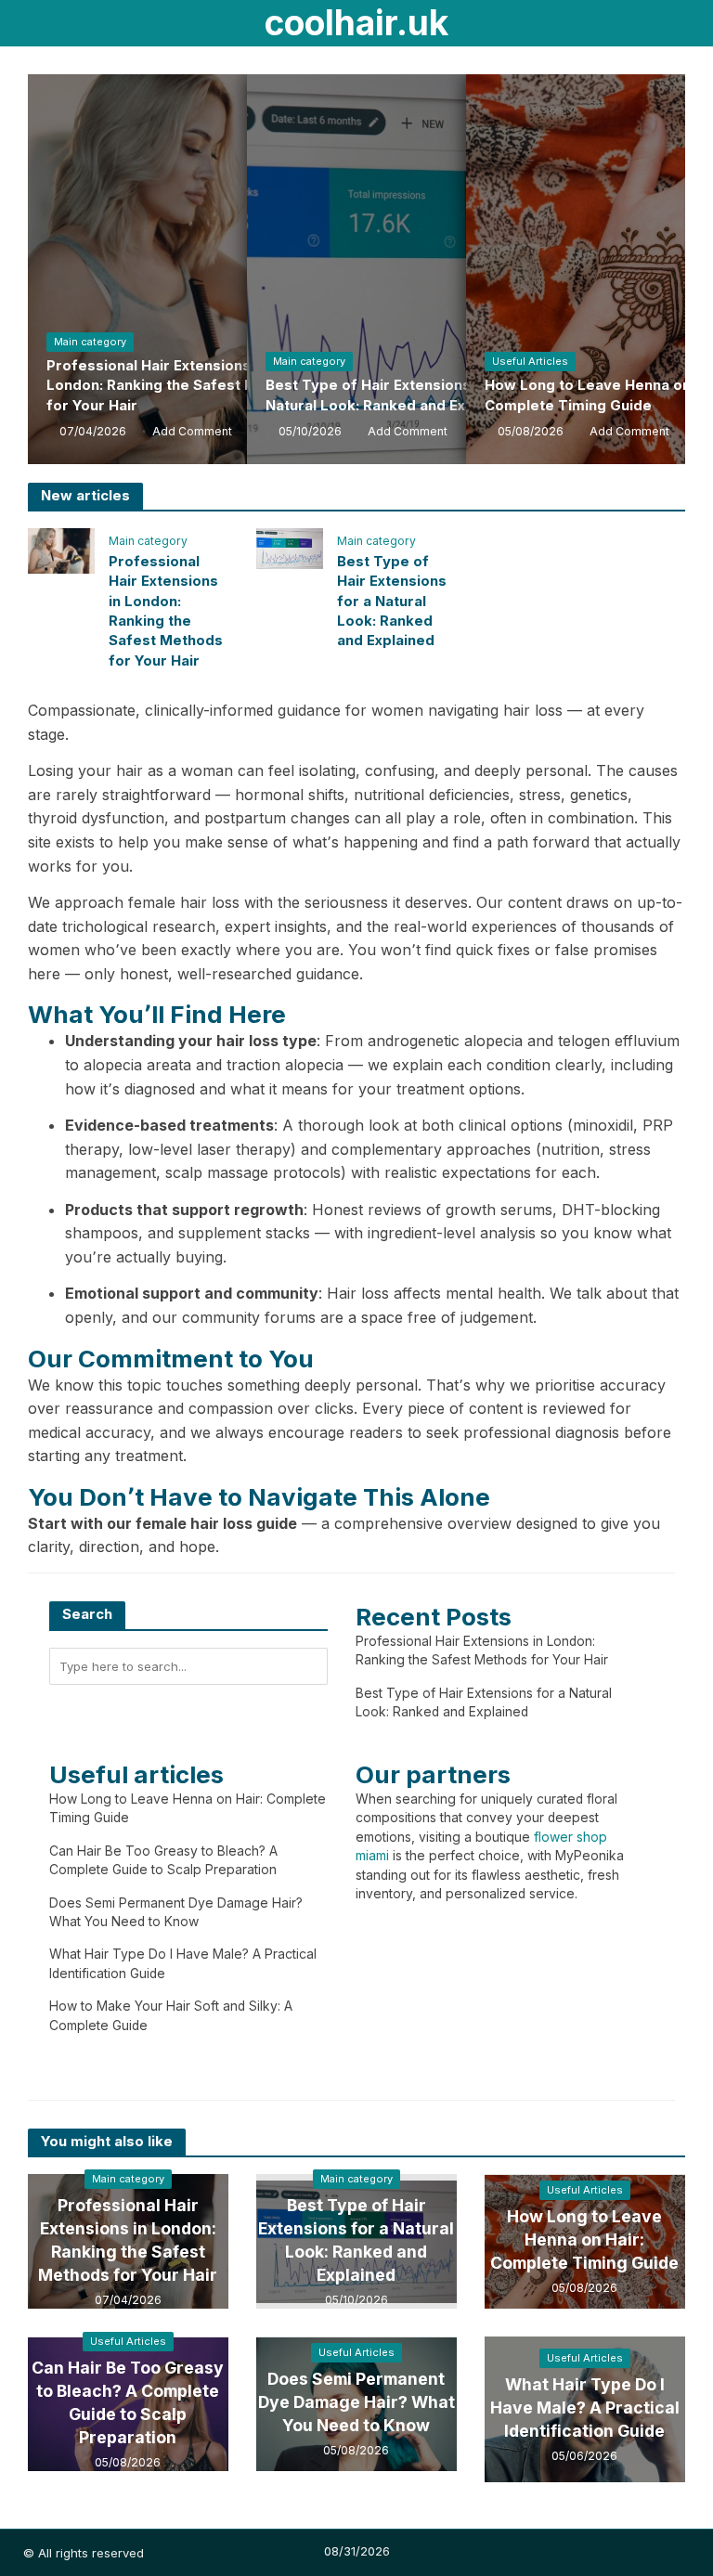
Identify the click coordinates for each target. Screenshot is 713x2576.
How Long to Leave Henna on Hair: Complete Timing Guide (584, 2239)
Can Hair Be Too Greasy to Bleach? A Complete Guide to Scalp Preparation (128, 2402)
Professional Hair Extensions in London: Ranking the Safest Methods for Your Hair (177, 386)
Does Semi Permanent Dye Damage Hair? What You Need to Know (356, 2402)
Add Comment (192, 431)
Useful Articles (530, 361)
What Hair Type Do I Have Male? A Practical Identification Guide (585, 2408)
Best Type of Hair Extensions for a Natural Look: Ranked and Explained (391, 395)
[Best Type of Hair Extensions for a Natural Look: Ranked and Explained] (290, 547)
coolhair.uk (356, 23)
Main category (90, 342)
